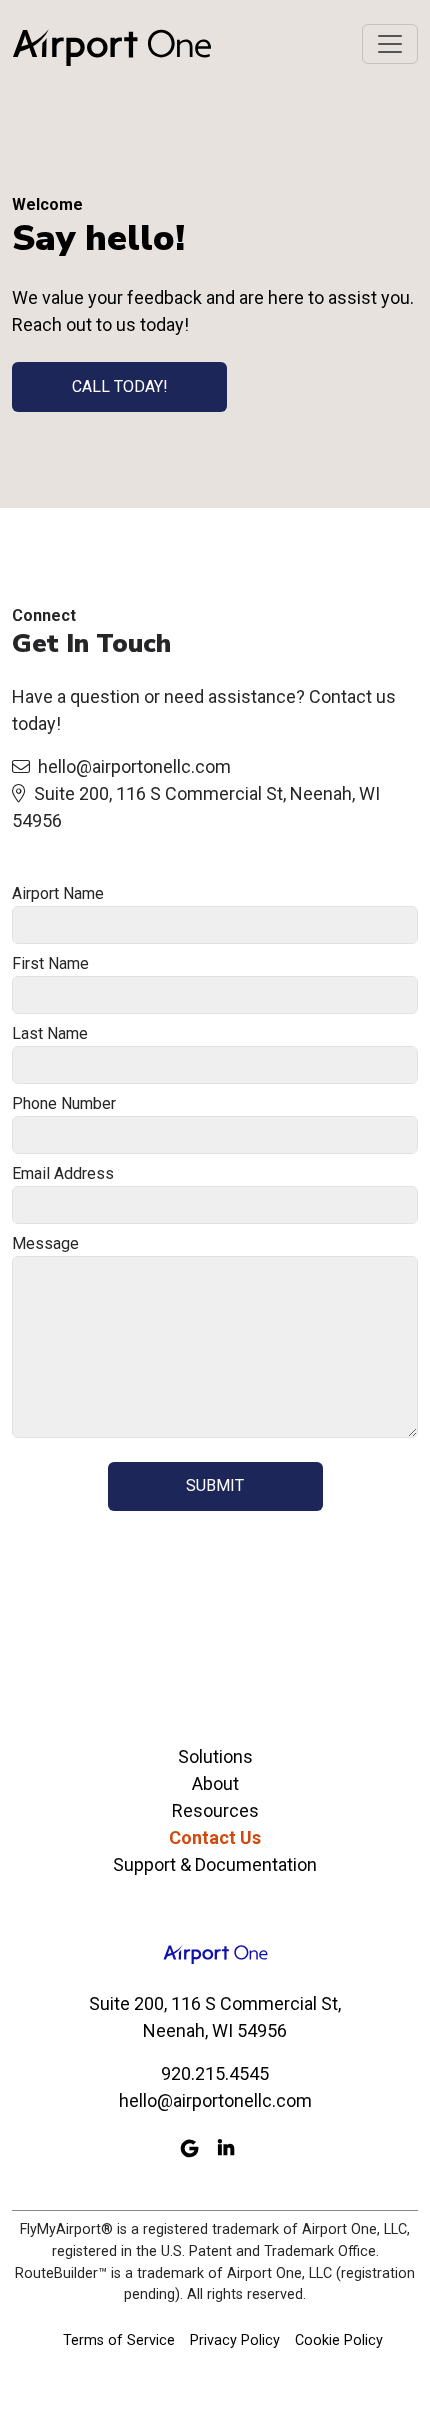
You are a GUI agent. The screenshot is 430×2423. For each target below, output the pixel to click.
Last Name (50, 1033)
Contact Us (215, 1837)
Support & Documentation (215, 1864)
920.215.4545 (215, 2073)
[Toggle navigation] (390, 44)
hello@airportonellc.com (134, 766)
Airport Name (58, 893)
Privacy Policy (235, 2340)
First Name (50, 963)
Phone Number (64, 1103)
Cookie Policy (339, 2340)
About (215, 1783)
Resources (215, 1810)
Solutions (215, 1756)
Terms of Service (119, 2340)
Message (45, 1243)
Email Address (63, 1173)
